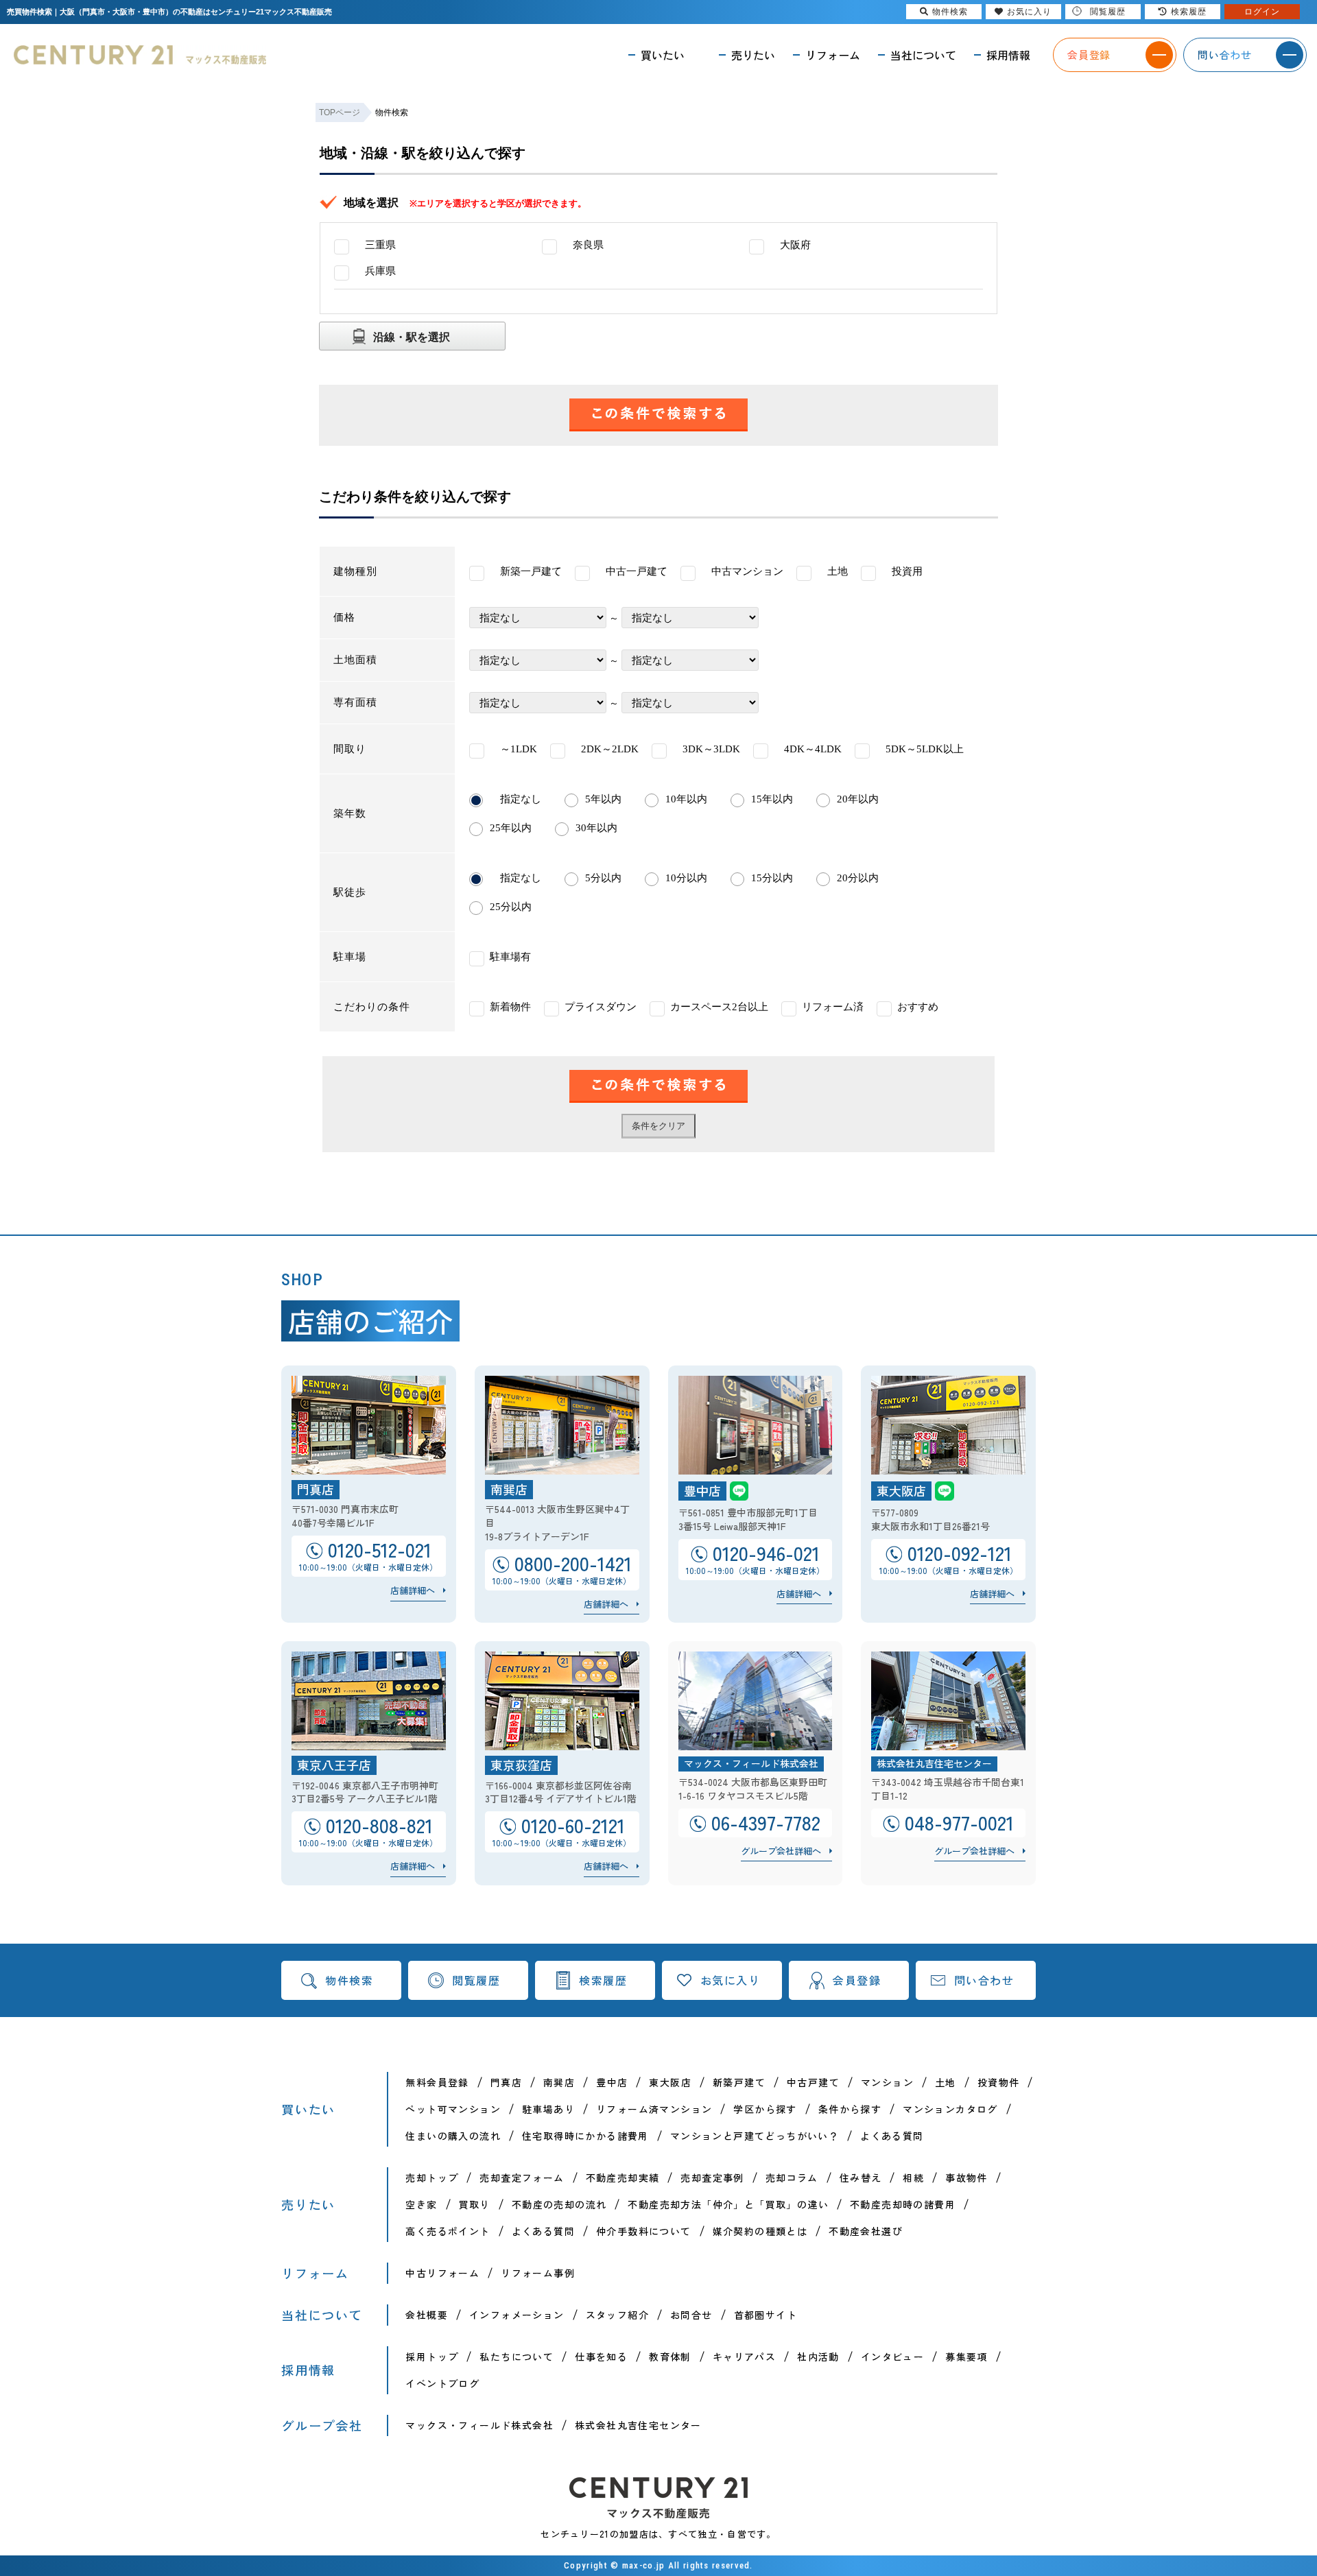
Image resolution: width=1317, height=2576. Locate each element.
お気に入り (731, 1980)
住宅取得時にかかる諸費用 (585, 2136)
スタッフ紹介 (617, 2315)
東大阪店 (670, 2082)
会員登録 (857, 1980)
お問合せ (691, 2315)
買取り (475, 2204)
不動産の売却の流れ (559, 2204)
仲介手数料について (644, 2231)
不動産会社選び (866, 2231)
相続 (913, 2178)
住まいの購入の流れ (453, 2136)
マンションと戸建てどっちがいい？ (755, 2136)
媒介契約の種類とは (760, 2231)
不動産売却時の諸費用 (903, 2204)
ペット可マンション (453, 2109)
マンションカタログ (950, 2109)
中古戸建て (813, 2082)
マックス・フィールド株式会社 (479, 2425)
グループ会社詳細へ (781, 1851)
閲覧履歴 (476, 1980)
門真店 (506, 2082)
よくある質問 (892, 2136)
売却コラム (792, 2178)
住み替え (861, 2178)
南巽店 (559, 2082)
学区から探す (765, 2109)
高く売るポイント (448, 2231)
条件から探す (850, 2109)
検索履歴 (603, 1980)
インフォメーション (517, 2315)
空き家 (421, 2204)
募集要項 (966, 2357)
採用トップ (432, 2357)
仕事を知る (601, 2357)
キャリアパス (744, 2357)
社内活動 (818, 2357)
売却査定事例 (712, 2178)
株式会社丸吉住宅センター (638, 2425)
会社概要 (427, 2315)
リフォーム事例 (538, 2273)
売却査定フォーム (522, 2178)
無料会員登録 (437, 2082)
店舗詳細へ (413, 1590)
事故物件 (966, 2178)
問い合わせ (984, 1980)
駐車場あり (548, 2109)
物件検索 (349, 1980)
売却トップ (432, 2178)
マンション (887, 2082)
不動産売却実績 (623, 2178)
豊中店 (612, 2082)
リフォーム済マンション (654, 2109)
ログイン (1262, 12)
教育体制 (670, 2357)
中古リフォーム (442, 2273)
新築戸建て (739, 2082)
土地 (946, 2082)
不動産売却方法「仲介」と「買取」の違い (728, 2204)
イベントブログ (442, 2383)
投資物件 (999, 2082)
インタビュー (892, 2357)
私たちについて (517, 2357)
